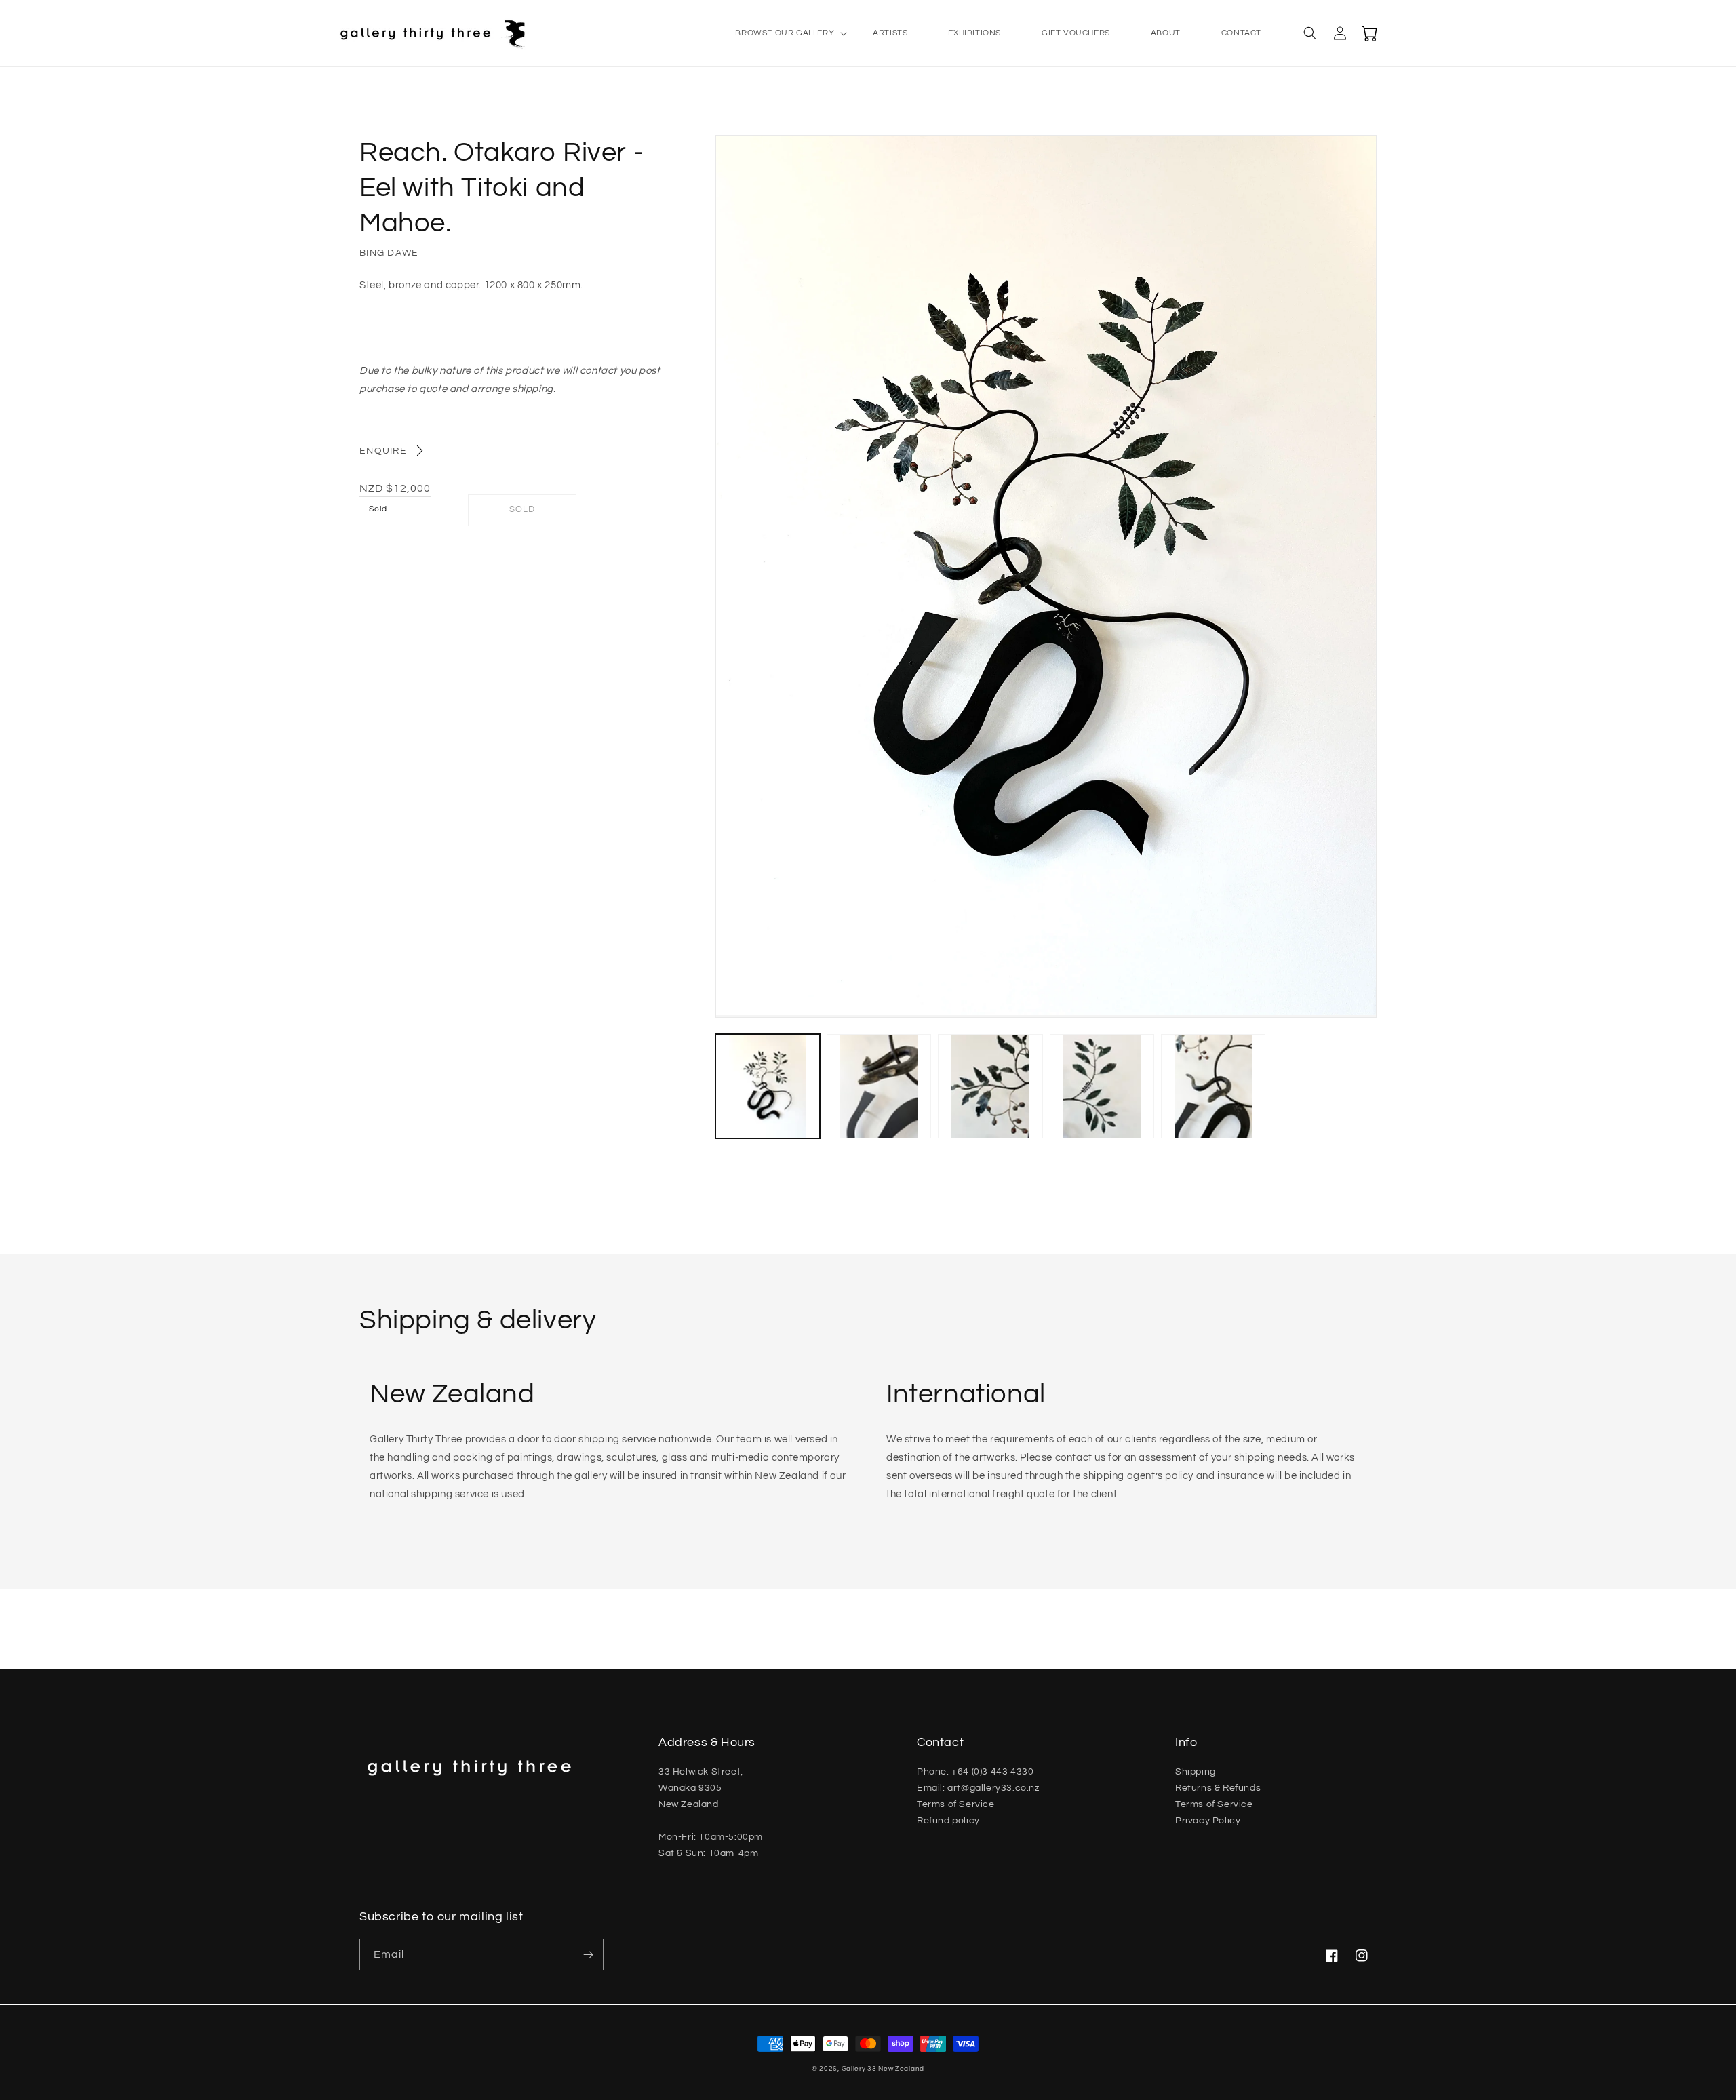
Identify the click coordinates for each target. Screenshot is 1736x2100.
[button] (784, 33)
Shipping (1196, 1772)
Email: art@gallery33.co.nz (978, 1788)
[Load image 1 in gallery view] (768, 1086)
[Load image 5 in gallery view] (1213, 1086)
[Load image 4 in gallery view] (1102, 1086)
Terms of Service (956, 1804)
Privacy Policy (1208, 1821)
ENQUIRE (383, 451)
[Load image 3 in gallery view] (990, 1086)
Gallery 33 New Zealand (883, 2069)
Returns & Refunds (1218, 1788)
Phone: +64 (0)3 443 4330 (975, 1772)
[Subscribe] (588, 1955)
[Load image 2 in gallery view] (879, 1086)
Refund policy (948, 1821)
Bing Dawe (389, 253)
